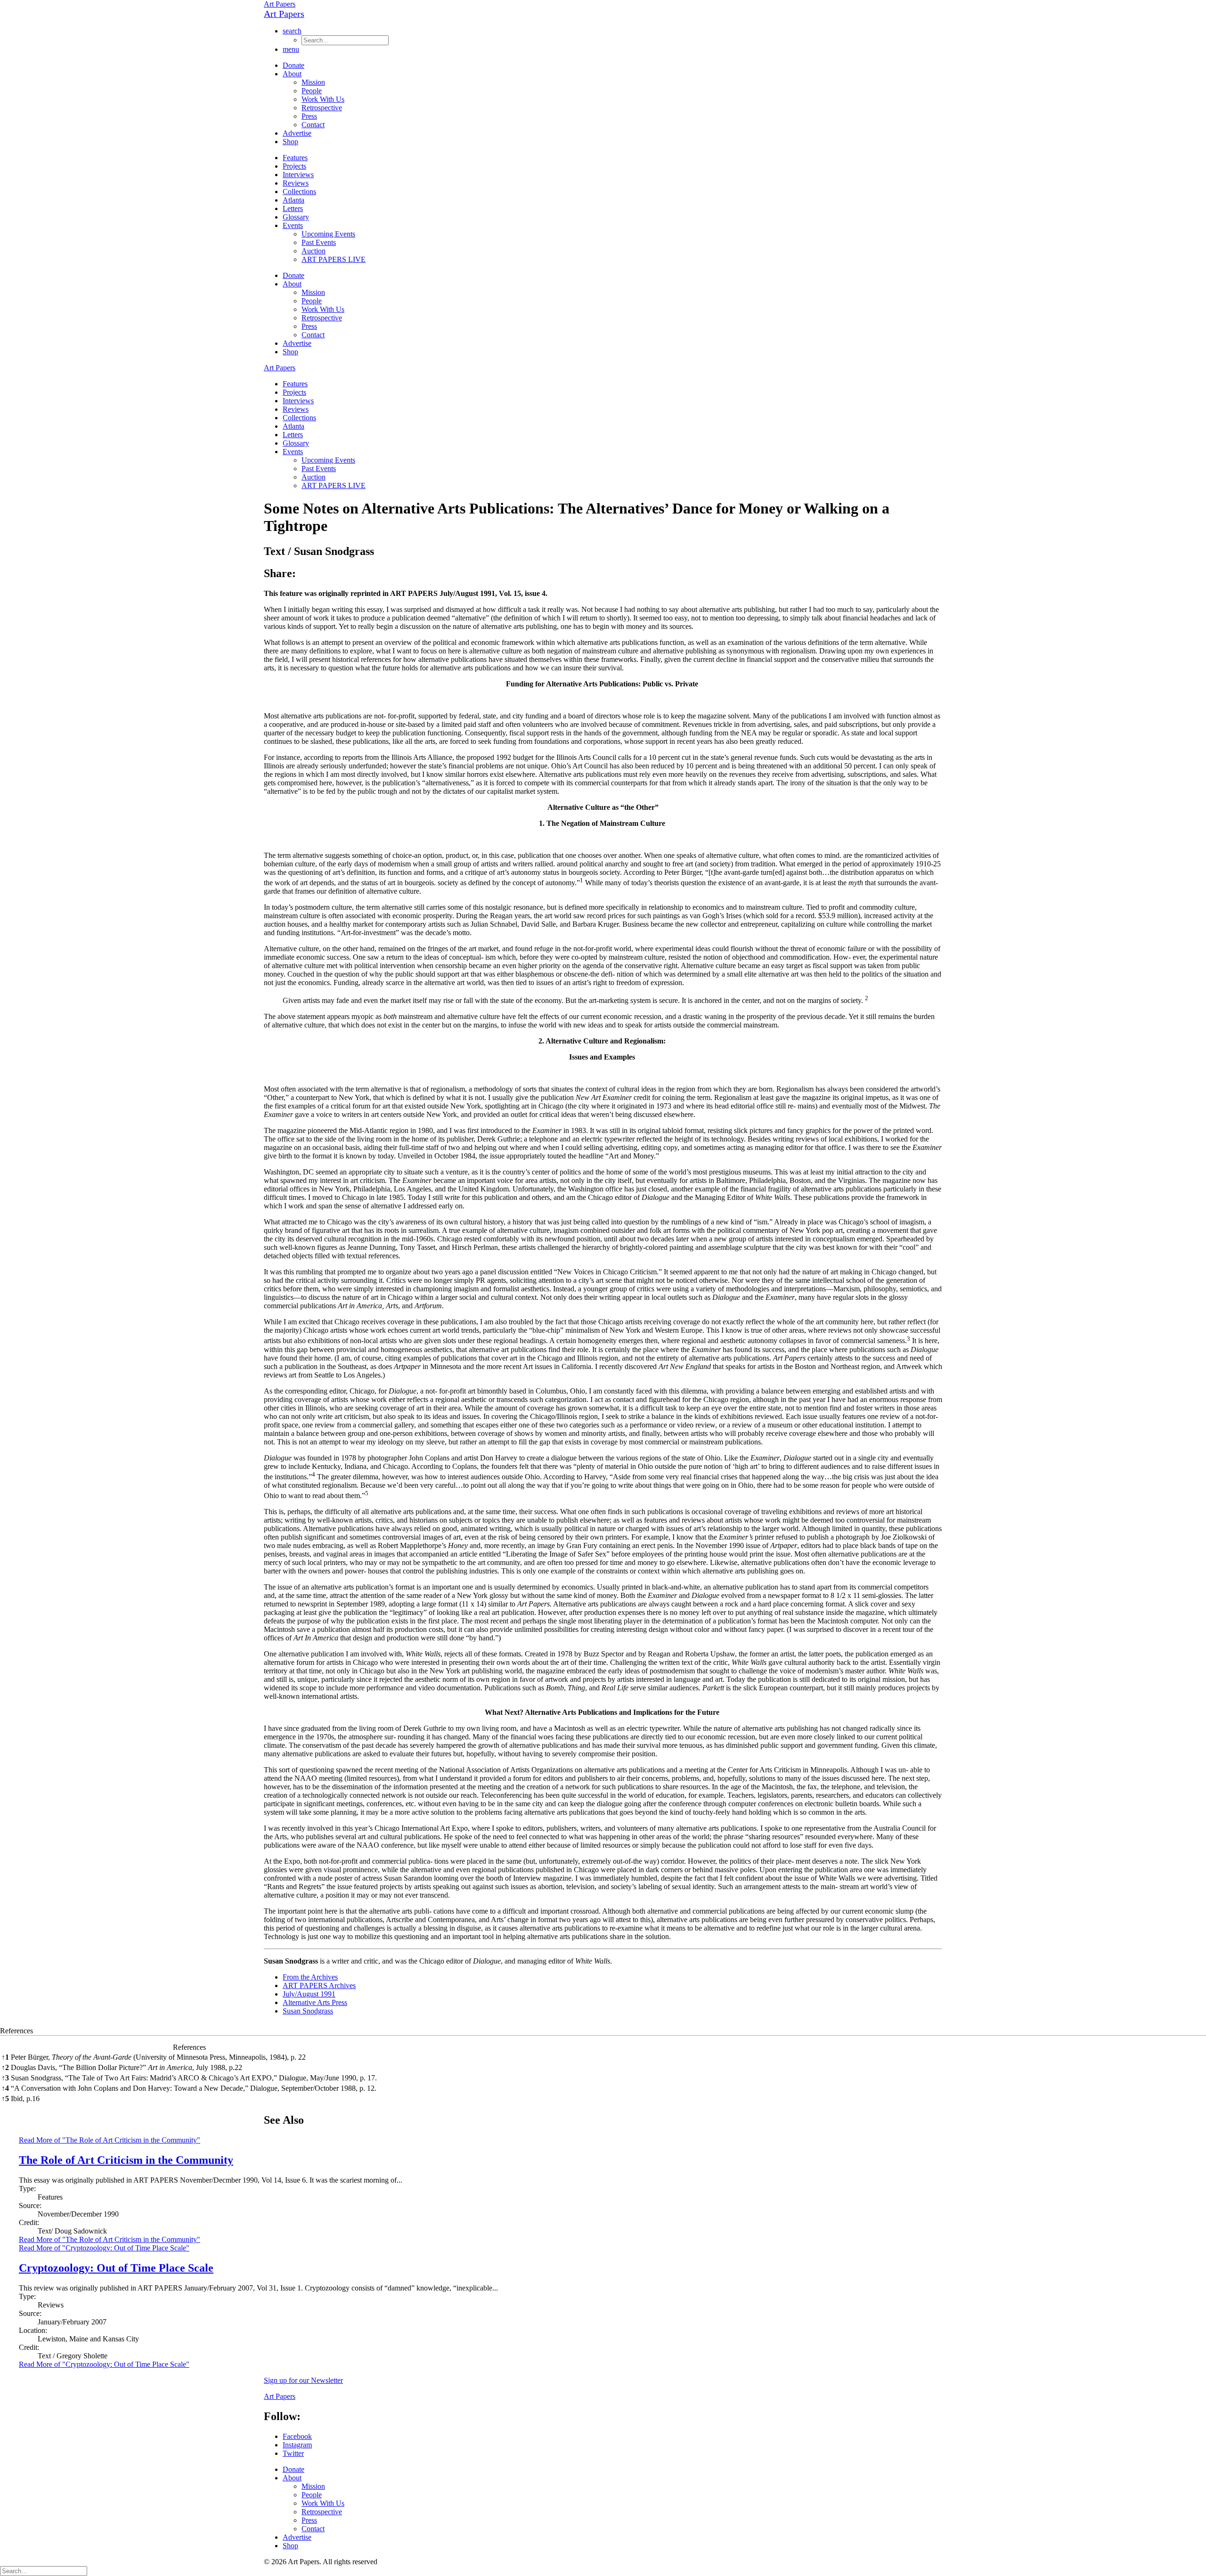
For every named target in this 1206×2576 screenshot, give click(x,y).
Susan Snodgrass (308, 2011)
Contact (313, 125)
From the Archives (310, 1977)
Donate (293, 65)
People (312, 91)
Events (293, 225)
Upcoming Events (328, 234)
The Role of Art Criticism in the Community (126, 2160)
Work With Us (323, 99)
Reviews (296, 183)
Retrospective (322, 108)
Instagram (297, 2445)
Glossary (296, 217)
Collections (299, 192)
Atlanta (293, 200)
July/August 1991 (309, 1994)
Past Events (319, 242)
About (292, 74)
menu (291, 49)
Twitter (293, 2453)
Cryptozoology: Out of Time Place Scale (116, 2268)
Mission (313, 82)
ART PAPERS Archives (319, 1985)
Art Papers (280, 4)
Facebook (297, 2436)
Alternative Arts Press (315, 2002)
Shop (290, 142)
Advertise (297, 133)
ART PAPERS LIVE (334, 259)
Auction (314, 251)
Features (295, 158)
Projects (294, 166)
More (110, 2239)
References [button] (16, 2031)
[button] (582, 883)
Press (309, 116)
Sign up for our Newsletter (303, 2380)
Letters (293, 208)
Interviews (298, 175)
